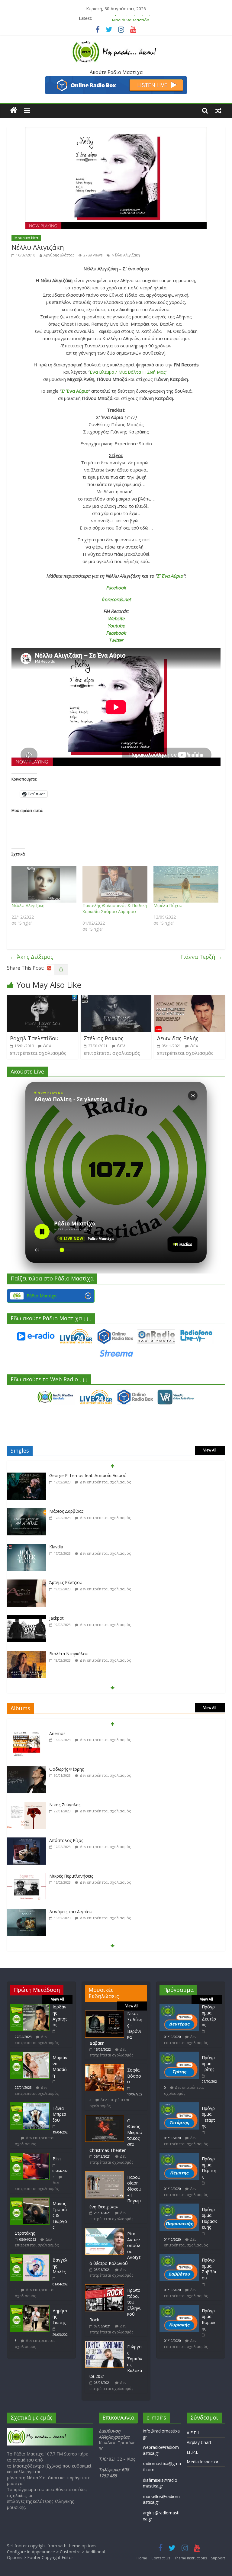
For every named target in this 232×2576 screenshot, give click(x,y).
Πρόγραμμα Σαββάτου (209, 2269)
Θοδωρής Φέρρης (66, 1733)
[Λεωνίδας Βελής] (190, 999)
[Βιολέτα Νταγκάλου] (27, 1618)
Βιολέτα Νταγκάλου (69, 1618)
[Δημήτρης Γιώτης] (30, 2308)
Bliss (57, 2159)
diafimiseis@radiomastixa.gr (160, 2483)
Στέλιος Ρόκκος (104, 1038)
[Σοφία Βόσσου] (105, 2067)
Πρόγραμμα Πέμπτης (209, 2168)
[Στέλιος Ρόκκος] (116, 999)
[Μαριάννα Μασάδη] (30, 2054)
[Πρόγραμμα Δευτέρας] (179, 2007)
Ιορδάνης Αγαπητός (60, 2016)
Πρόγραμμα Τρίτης (208, 2063)
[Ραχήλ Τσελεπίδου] (42, 999)
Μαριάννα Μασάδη (130, 18)
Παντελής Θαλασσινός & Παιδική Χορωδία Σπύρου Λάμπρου (115, 908)
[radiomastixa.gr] (14, 110)
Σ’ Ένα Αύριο (75, 391)
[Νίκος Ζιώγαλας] (27, 1769)
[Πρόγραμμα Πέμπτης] (179, 2156)
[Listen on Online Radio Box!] (116, 80)
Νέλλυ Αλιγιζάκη (126, 255)
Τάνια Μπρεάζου (59, 2114)
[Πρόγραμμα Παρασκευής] (179, 2206)
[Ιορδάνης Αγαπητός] (30, 2007)
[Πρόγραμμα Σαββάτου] (179, 2257)
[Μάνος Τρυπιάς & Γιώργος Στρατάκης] (30, 2200)
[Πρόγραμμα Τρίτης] (179, 2054)
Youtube (116, 626)
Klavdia (56, 1511)
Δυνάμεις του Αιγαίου (71, 1876)
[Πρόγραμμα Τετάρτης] (179, 2105)
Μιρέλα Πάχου (168, 905)
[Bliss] (30, 2156)
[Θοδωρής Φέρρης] (27, 1734)
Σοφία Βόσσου (134, 2076)
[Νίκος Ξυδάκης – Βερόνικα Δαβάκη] (105, 2013)
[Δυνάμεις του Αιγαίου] (27, 1876)
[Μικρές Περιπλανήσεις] (27, 1841)
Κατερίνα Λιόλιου (66, 1654)
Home (142, 2558)
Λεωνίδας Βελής (178, 1038)
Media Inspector (203, 2462)
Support (218, 2558)
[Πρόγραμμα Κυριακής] (179, 2308)
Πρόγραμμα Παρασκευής (209, 2218)
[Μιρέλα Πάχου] (186, 884)
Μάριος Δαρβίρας (66, 1475)
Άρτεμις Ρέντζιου (66, 1547)
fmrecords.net (116, 599)
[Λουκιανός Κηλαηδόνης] (27, 1912)
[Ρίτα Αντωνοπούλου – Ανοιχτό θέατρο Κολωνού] (105, 2231)
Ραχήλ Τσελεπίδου (34, 1038)
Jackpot (56, 1582)
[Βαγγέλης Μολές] (30, 2257)
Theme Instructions (191, 2558)
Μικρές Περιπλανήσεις (71, 1840)
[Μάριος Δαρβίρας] (27, 1476)
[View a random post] (218, 110)
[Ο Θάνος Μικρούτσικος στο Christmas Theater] (105, 2118)
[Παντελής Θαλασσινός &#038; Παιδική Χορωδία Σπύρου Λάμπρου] (115, 884)
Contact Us (161, 2558)
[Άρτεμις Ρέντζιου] (27, 1547)
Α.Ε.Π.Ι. (193, 2433)
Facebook (116, 588)
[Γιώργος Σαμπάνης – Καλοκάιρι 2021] (105, 2344)
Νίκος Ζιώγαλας (65, 1769)
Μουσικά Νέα (26, 238)
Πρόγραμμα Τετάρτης (208, 2117)
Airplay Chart (199, 2442)
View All (210, 1450)
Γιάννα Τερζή (201, 957)
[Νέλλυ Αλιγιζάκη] (44, 884)
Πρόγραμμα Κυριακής (209, 2320)
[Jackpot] (27, 1583)
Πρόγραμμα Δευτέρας (209, 2016)
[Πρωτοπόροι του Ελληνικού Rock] (105, 2287)
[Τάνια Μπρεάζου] (30, 2105)
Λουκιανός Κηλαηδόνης (72, 1912)
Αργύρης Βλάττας (59, 255)
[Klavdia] (27, 1511)
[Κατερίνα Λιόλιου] (27, 1654)
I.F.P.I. (192, 2452)
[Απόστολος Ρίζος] (27, 1805)
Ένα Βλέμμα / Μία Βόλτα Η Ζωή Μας (128, 372)
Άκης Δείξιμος (32, 957)
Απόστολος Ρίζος (66, 1805)
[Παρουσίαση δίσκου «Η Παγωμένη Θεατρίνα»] (105, 2174)
